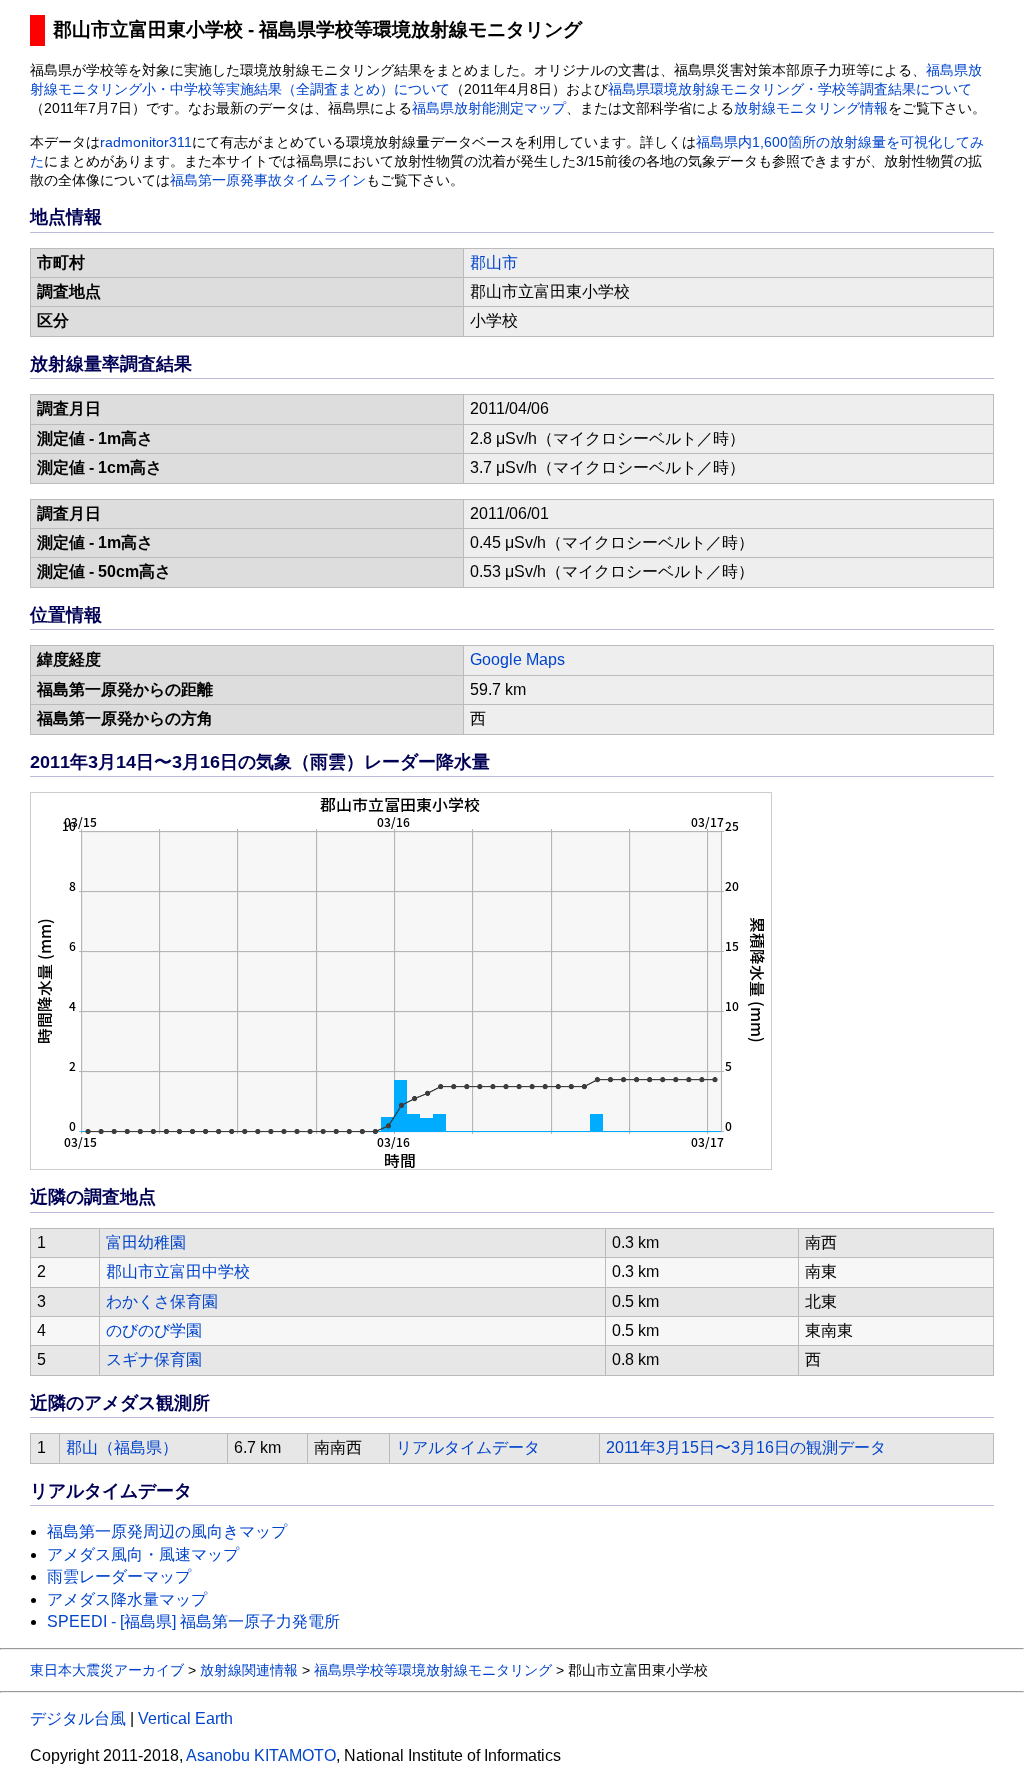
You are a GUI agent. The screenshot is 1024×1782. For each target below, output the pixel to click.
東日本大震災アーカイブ (107, 1670)
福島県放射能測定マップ (489, 108)
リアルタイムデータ (468, 1447)
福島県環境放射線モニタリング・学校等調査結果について (790, 89)
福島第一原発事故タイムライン (268, 180)
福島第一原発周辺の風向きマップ (167, 1531)
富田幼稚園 (146, 1242)
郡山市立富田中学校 (178, 1271)
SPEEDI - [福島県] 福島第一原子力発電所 (193, 1621)
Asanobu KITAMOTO (261, 1755)
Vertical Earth (185, 1718)
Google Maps (517, 659)
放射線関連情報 (249, 1670)
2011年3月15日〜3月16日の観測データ (746, 1447)
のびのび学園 (154, 1330)
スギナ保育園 (154, 1359)
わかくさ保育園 (162, 1301)
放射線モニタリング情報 (811, 108)
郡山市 (494, 262)
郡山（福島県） (122, 1447)
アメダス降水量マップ (127, 1599)
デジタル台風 (78, 1718)
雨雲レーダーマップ (119, 1576)
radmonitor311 (146, 142)
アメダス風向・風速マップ (143, 1554)
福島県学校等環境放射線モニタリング (433, 1670)
